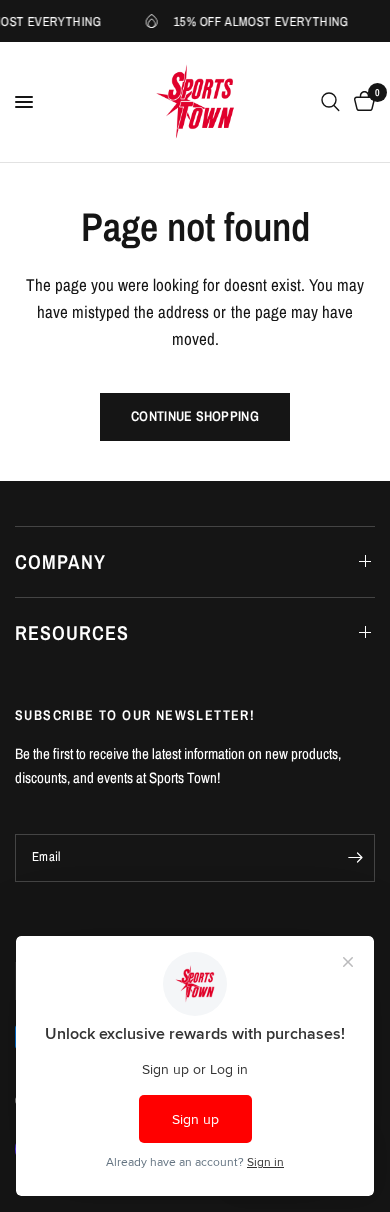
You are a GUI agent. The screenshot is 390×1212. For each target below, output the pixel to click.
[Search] (330, 102)
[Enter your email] (355, 858)
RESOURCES (72, 632)
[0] (361, 102)
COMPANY (60, 561)
